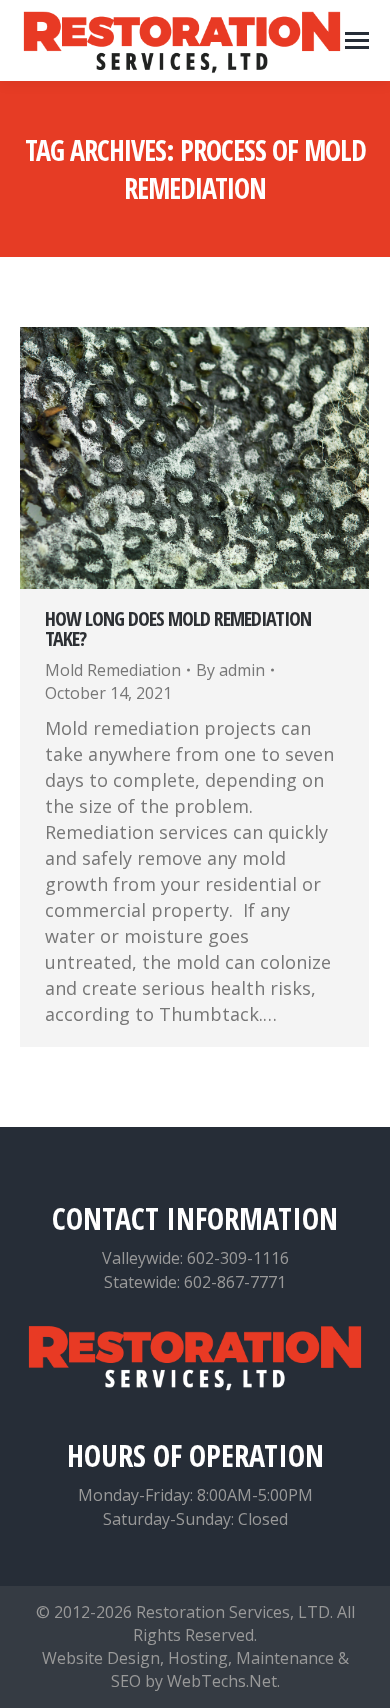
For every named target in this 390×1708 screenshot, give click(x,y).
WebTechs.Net (222, 1681)
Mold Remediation (113, 670)
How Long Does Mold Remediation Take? (178, 628)
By (230, 670)
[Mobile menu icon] (357, 40)
